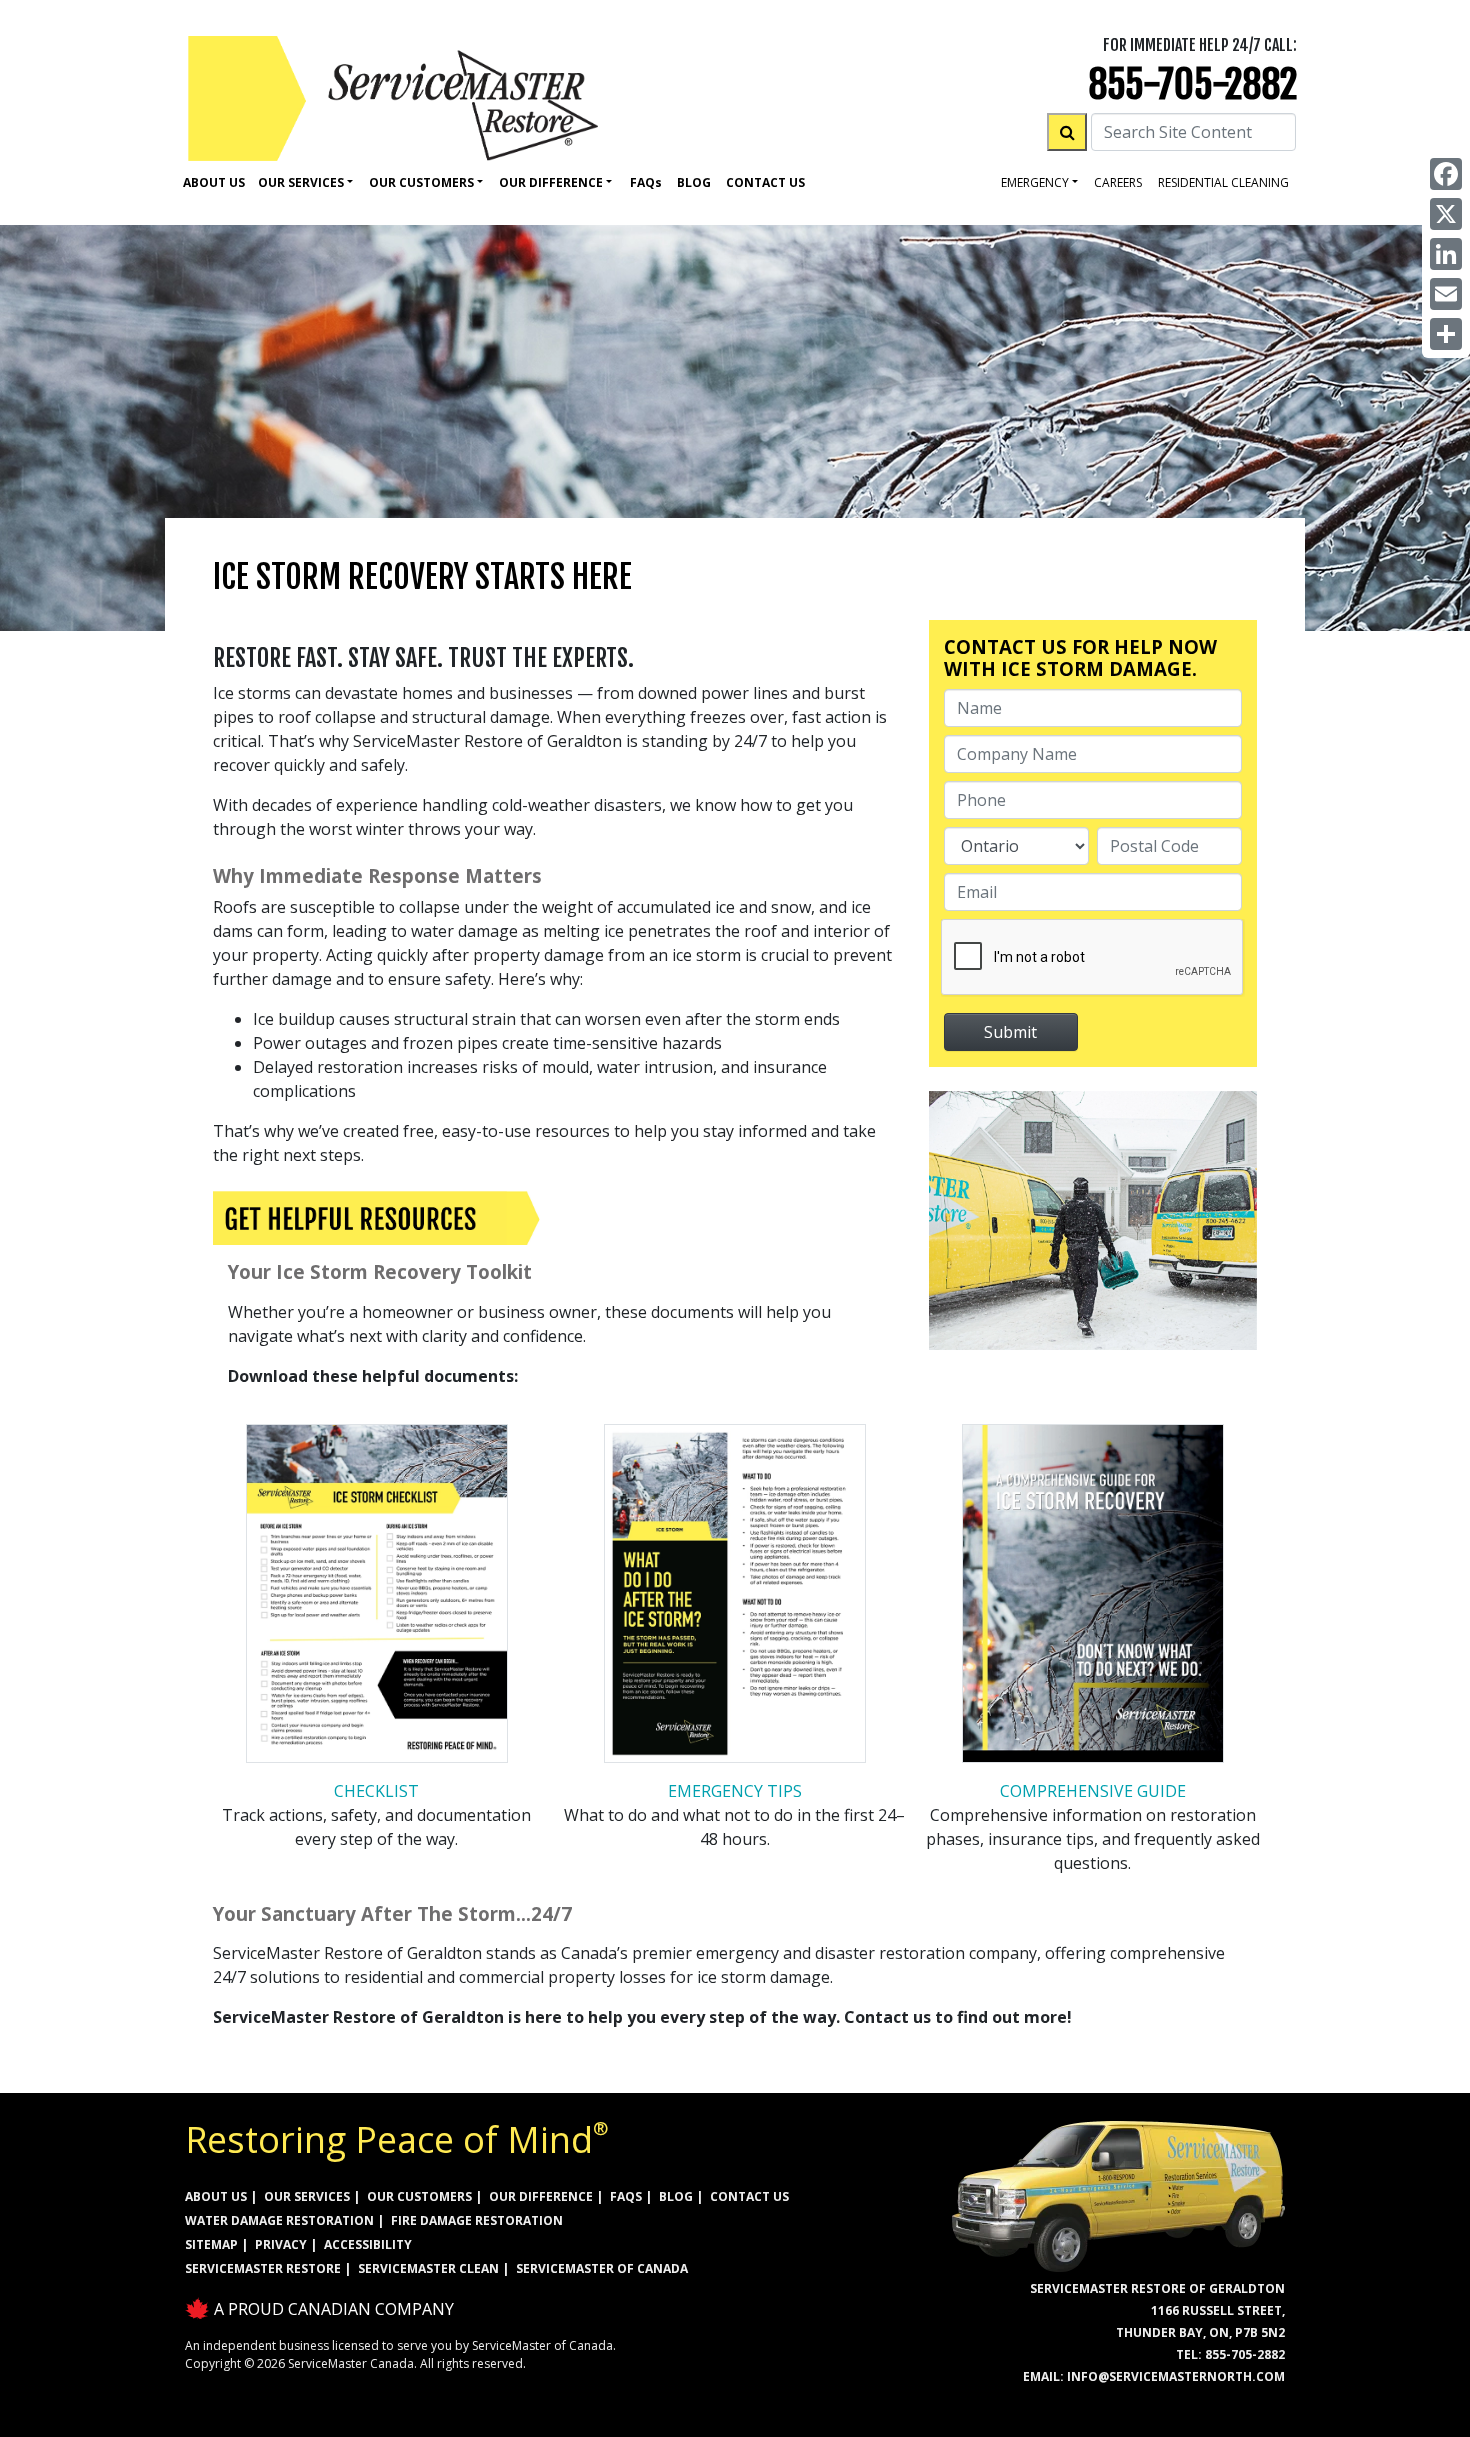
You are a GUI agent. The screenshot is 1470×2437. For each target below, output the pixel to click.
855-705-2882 (1192, 84)
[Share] (1446, 334)
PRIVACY (281, 2244)
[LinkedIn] (1446, 254)
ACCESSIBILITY (368, 2244)
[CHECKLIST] (377, 1599)
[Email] (1446, 294)
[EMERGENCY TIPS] (735, 1599)
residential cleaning (1223, 182)
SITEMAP (211, 2244)
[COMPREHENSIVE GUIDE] (1093, 1599)
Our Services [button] (301, 182)
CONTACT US (749, 2196)
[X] (1446, 214)
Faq (646, 182)
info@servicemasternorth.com (1176, 2376)
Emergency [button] (1035, 182)
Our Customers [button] (421, 182)
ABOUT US (216, 2196)
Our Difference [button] (551, 182)
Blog (694, 182)
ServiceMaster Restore (263, 2268)
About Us (214, 182)
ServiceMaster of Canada (602, 2268)
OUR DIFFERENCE (541, 2196)
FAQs (626, 2196)
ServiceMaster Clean (428, 2268)
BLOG (676, 2196)
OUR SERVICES (307, 2196)
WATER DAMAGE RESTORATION (279, 2220)
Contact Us (765, 182)
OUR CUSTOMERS (419, 2196)
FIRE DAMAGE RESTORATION (477, 2220)
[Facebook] (1446, 174)
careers (1118, 182)
